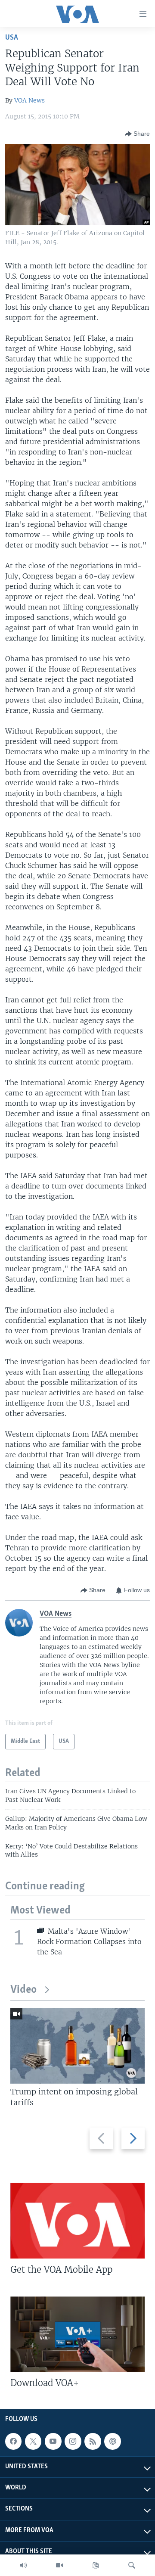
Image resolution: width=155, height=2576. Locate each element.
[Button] (137, 134)
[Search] (132, 2565)
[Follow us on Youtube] (53, 2441)
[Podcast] (112, 2441)
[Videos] (59, 2565)
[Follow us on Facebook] (13, 2441)
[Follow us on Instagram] (73, 2441)
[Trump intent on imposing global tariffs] (77, 2046)
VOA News (29, 100)
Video (23, 1990)
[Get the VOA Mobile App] (77, 2221)
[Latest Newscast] (23, 2565)
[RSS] (93, 2441)
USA (12, 38)
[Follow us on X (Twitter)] (33, 2441)
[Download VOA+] (77, 2334)
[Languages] (96, 2565)
